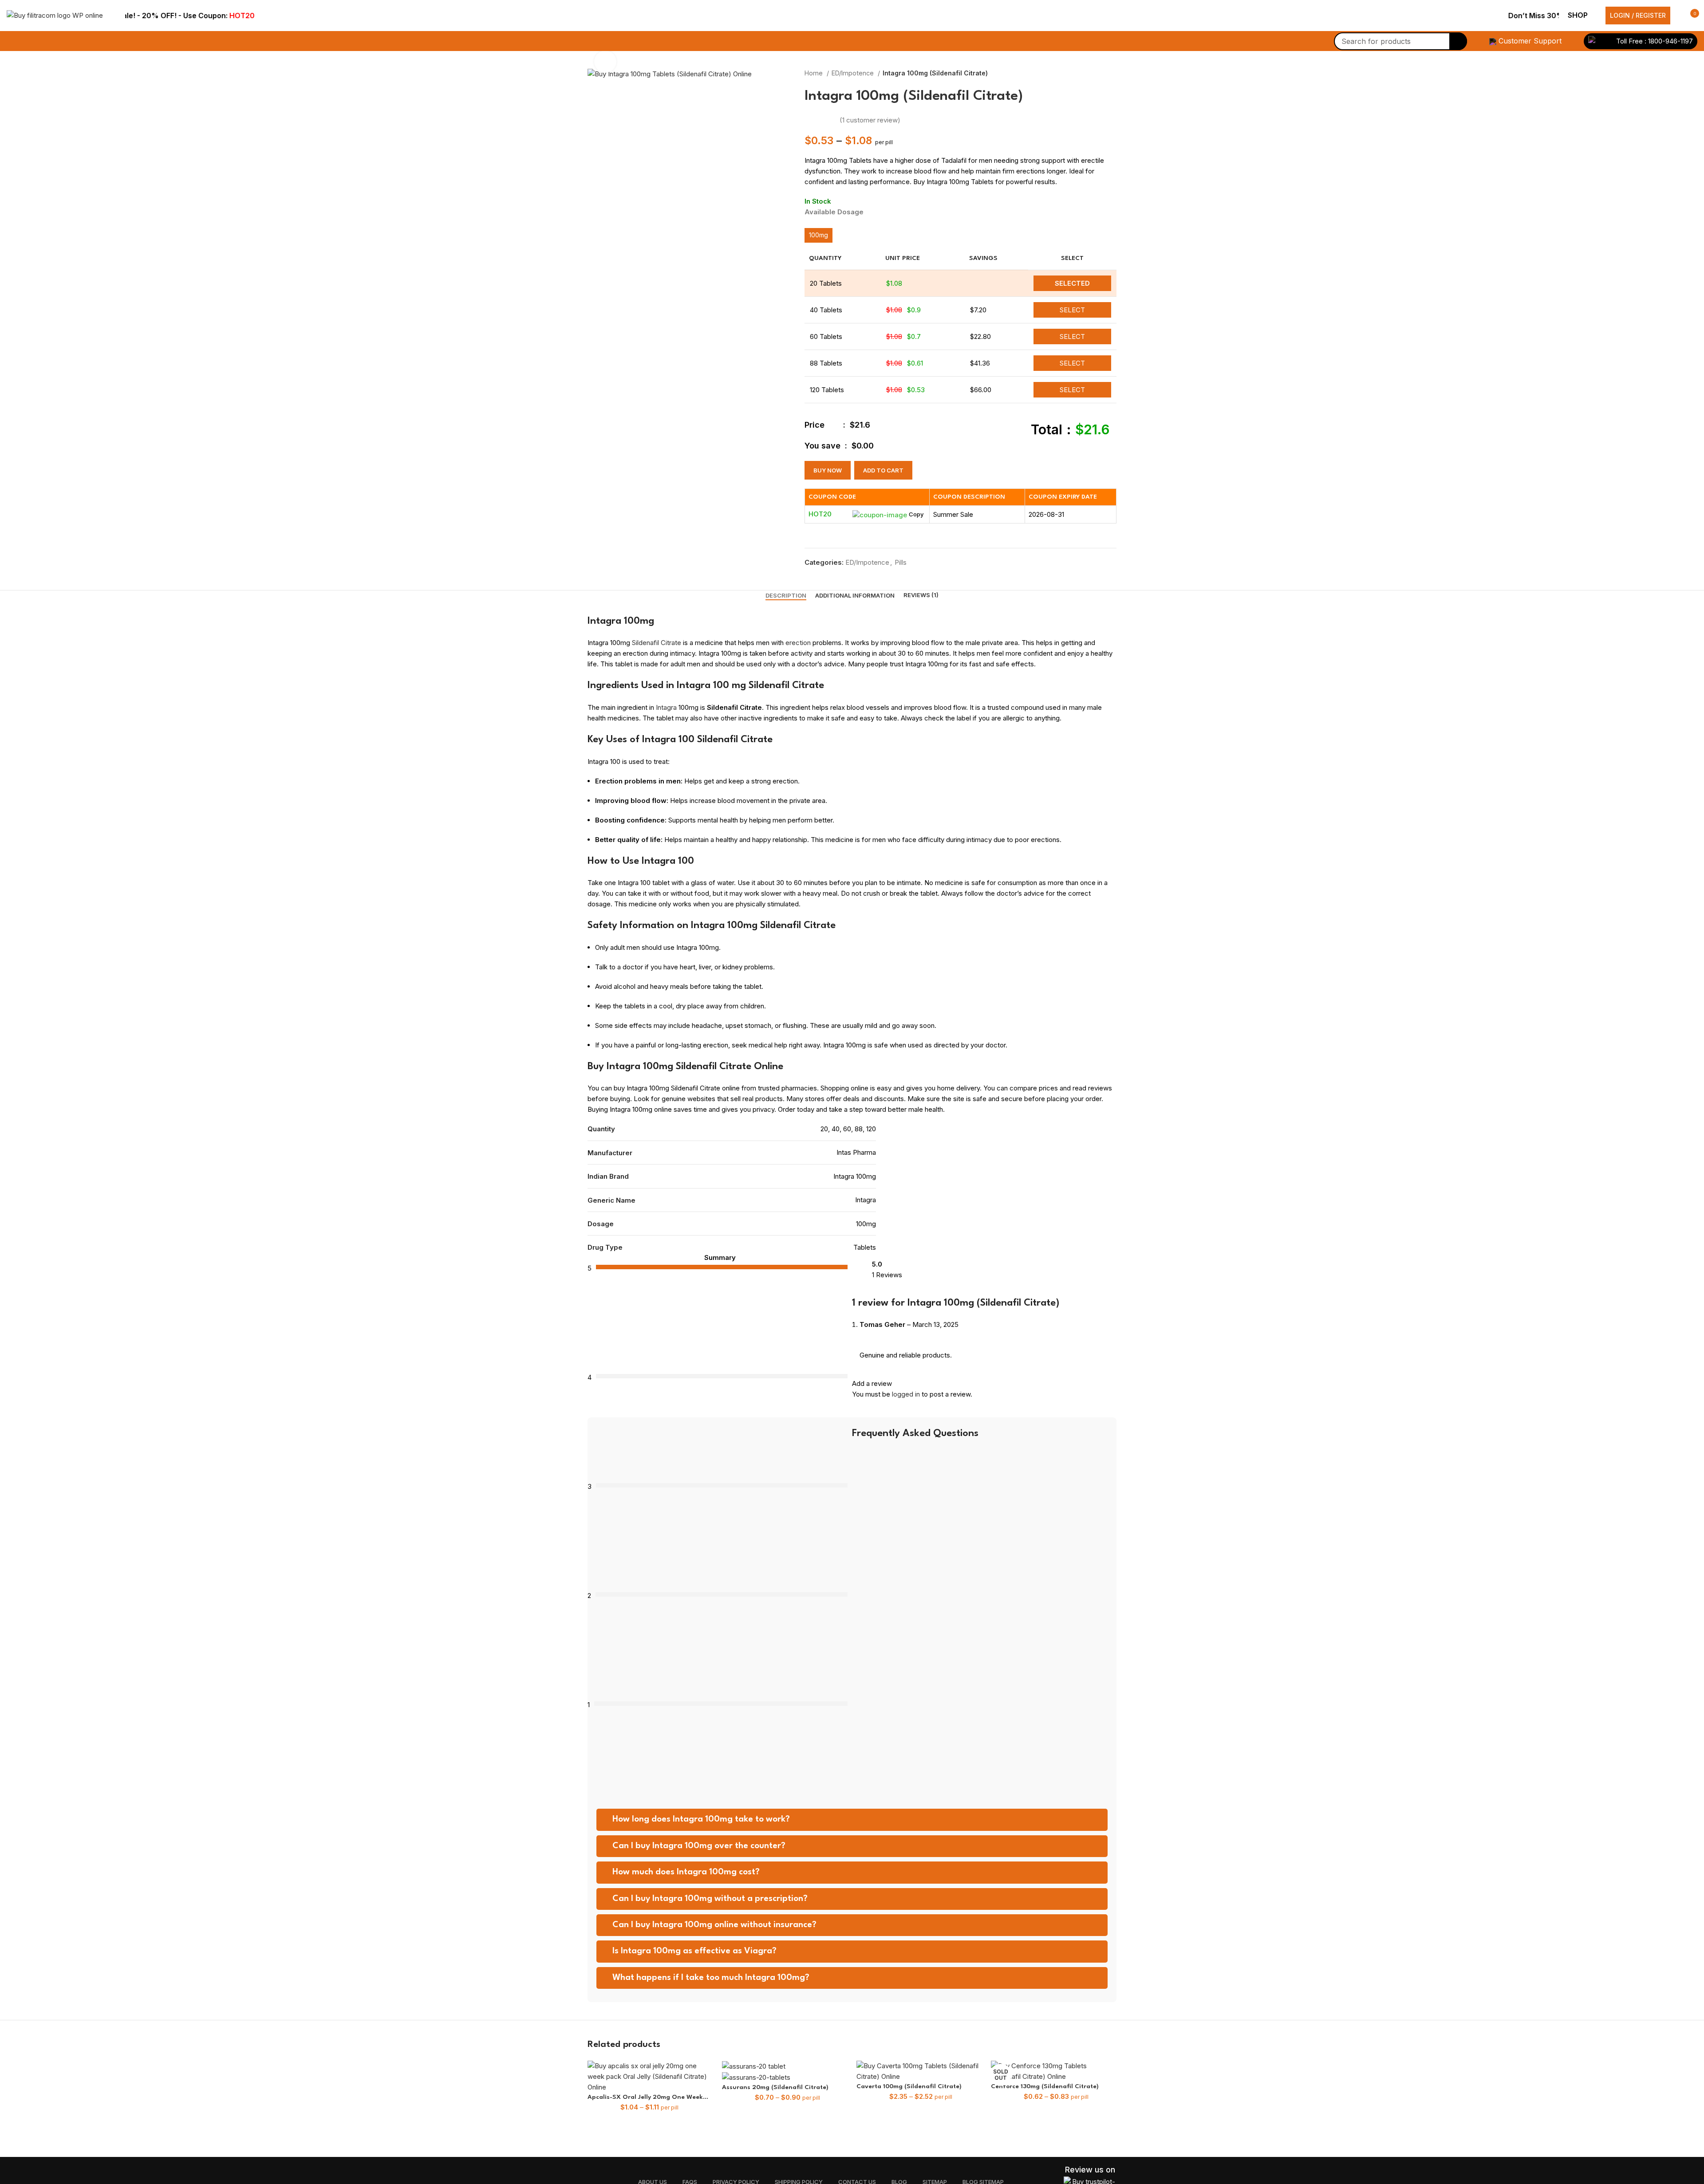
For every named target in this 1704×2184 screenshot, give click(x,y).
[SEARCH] (1458, 41)
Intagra (665, 707)
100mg (818, 235)
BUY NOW (828, 470)
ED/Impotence (854, 73)
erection (798, 643)
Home (815, 73)
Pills (901, 562)
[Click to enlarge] (605, 62)
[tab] (786, 596)
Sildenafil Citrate (657, 643)
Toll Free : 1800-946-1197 (1654, 41)
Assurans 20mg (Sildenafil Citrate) (775, 2087)
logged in (906, 1394)
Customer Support (1530, 41)
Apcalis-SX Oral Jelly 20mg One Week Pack (645, 2098)
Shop (1578, 15)
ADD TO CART (883, 470)
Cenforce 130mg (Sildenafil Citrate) (1045, 2086)
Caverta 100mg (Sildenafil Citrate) (909, 2086)
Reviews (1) (921, 595)
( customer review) (870, 120)
